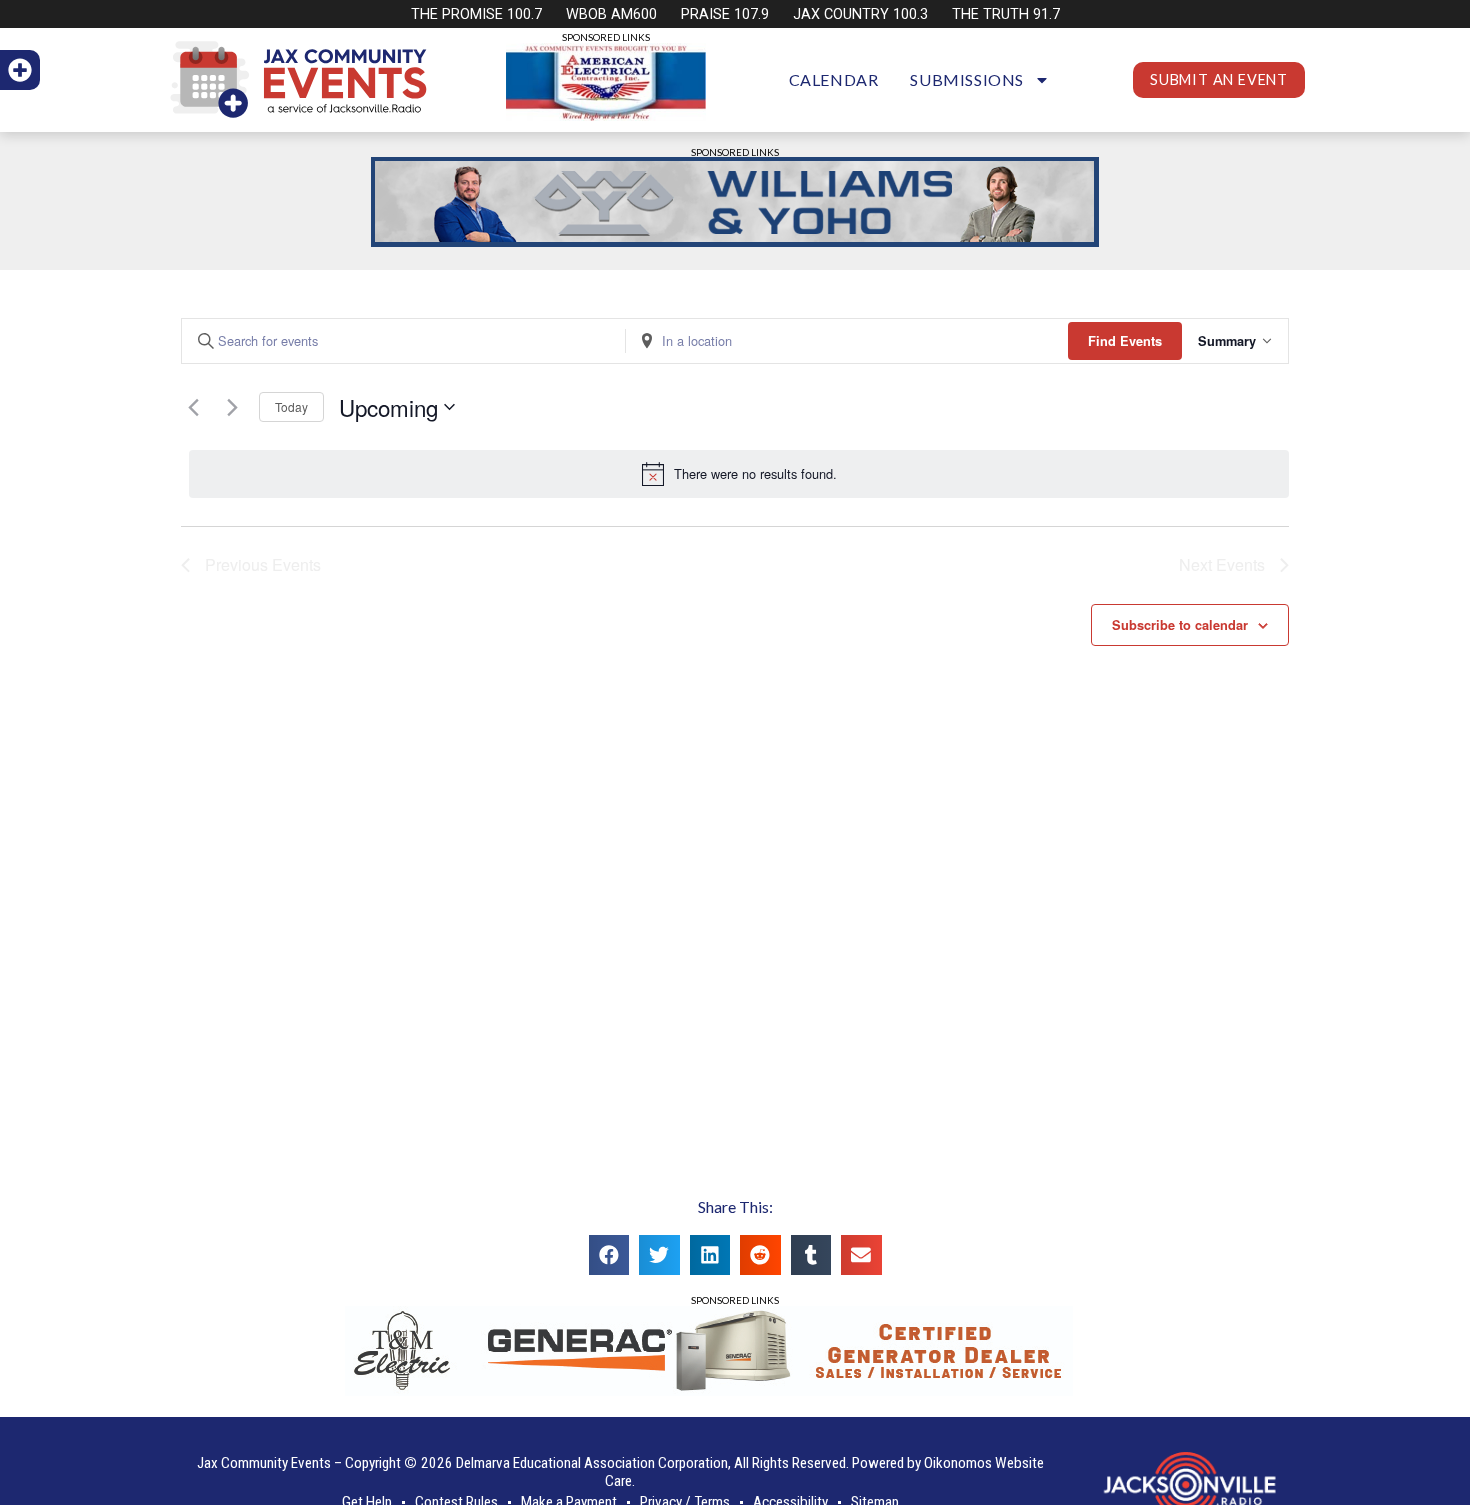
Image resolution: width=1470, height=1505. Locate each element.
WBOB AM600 (611, 14)
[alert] (739, 474)
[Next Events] (232, 407)
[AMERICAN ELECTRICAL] (606, 114)
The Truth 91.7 (1006, 14)
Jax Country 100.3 (860, 14)
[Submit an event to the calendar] (20, 70)
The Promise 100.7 (476, 14)
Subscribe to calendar (1180, 625)
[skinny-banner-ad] (735, 240)
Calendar (834, 79)
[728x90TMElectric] (709, 1389)
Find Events (1125, 341)
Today (291, 406)
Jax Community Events (264, 1463)
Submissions (967, 79)
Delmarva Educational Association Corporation (592, 1463)
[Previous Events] (193, 407)
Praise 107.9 (725, 14)
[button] (609, 1255)
